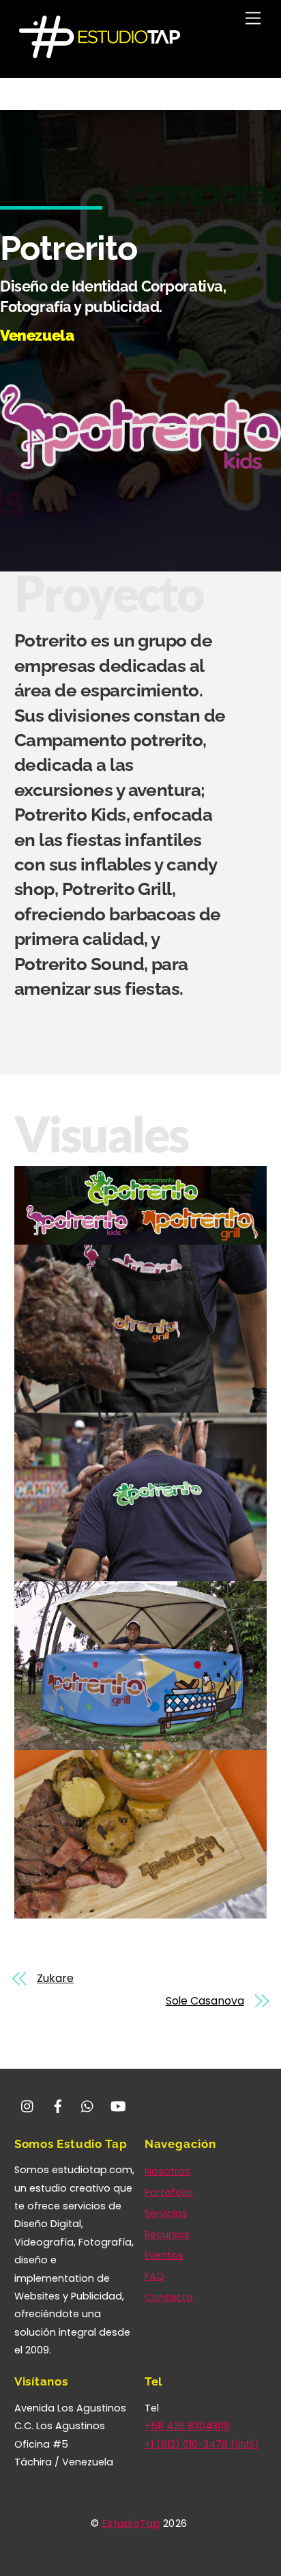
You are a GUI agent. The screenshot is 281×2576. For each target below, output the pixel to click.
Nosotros (167, 2171)
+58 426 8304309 (187, 2426)
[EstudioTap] (100, 54)
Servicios (166, 2213)
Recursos (167, 2235)
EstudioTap (131, 2523)
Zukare (55, 1979)
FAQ (154, 2276)
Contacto (169, 2297)
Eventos (164, 2255)
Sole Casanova (205, 2001)
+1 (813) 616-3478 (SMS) (202, 2444)
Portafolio (169, 2192)
